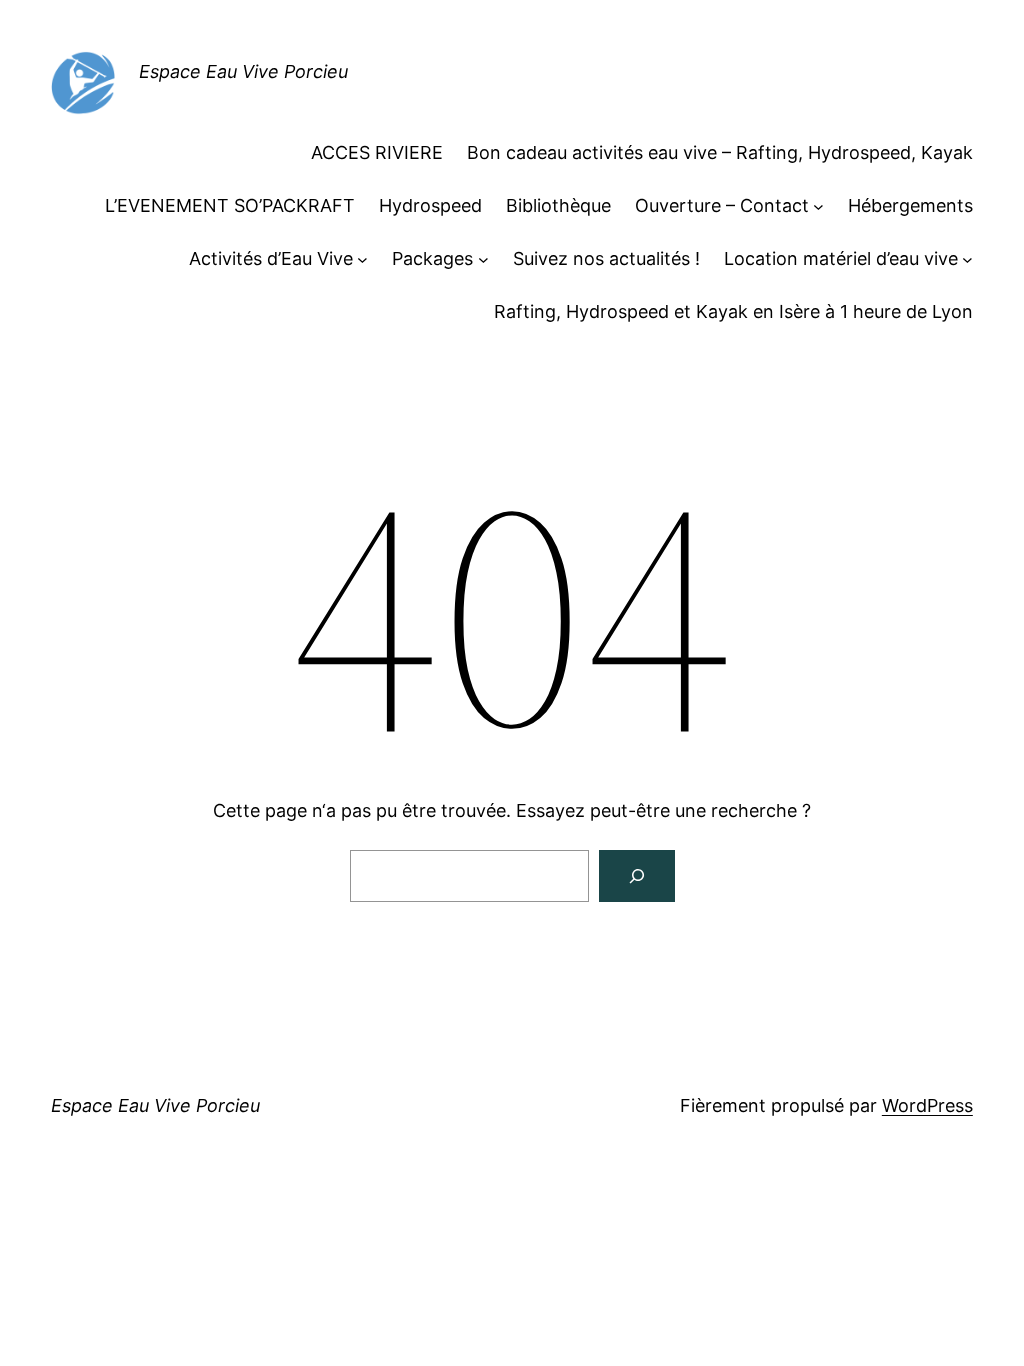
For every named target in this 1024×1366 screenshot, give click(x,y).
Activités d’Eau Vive (271, 258)
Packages (432, 258)
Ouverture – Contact (722, 205)
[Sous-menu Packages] (483, 259)
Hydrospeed (430, 205)
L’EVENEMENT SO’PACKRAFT (230, 205)
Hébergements (910, 205)
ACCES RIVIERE (377, 152)
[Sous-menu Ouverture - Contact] (818, 206)
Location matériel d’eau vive (841, 258)
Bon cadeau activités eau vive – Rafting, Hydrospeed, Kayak (720, 152)
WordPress (927, 1105)
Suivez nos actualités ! (606, 258)
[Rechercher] (637, 876)
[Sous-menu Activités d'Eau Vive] (362, 259)
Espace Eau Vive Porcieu (243, 71)
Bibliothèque (558, 205)
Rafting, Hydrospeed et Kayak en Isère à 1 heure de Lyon (733, 311)
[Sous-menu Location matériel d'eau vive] (967, 259)
